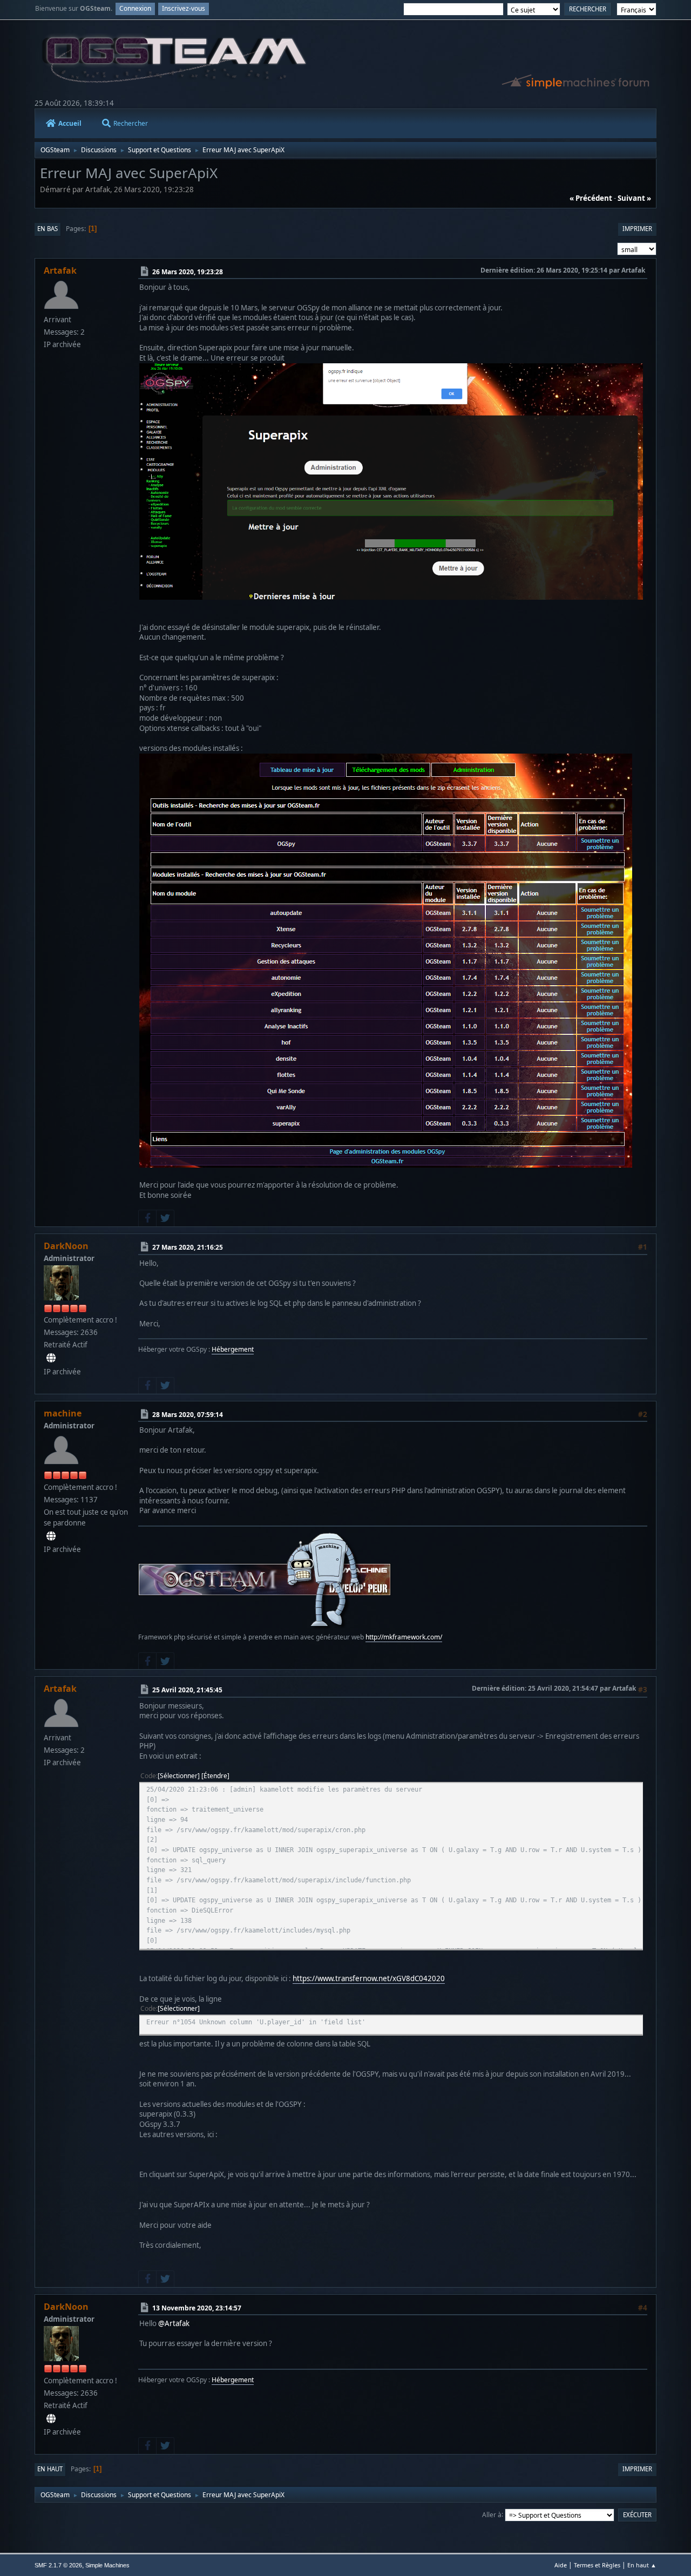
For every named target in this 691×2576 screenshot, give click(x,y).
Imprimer (637, 229)
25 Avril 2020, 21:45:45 (187, 1690)
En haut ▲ (642, 2565)
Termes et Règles (597, 2565)
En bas (48, 229)
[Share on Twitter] (165, 1218)
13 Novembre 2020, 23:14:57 (197, 2307)
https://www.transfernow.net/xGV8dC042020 (369, 1978)
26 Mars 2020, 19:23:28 (188, 272)
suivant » (634, 198)
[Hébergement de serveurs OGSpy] (51, 1358)
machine (63, 1413)
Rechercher (131, 123)
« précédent (591, 198)
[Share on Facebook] (147, 1218)
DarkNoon (66, 1246)
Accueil (70, 123)
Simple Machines (107, 2565)
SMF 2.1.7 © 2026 (58, 2565)
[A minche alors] (51, 1536)
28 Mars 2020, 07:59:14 (188, 1414)
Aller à (492, 2514)
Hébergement (233, 1349)
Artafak (60, 270)
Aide (561, 2565)
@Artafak (174, 2323)
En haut (50, 2469)
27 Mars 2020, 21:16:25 (188, 1247)
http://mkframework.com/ (404, 1637)
